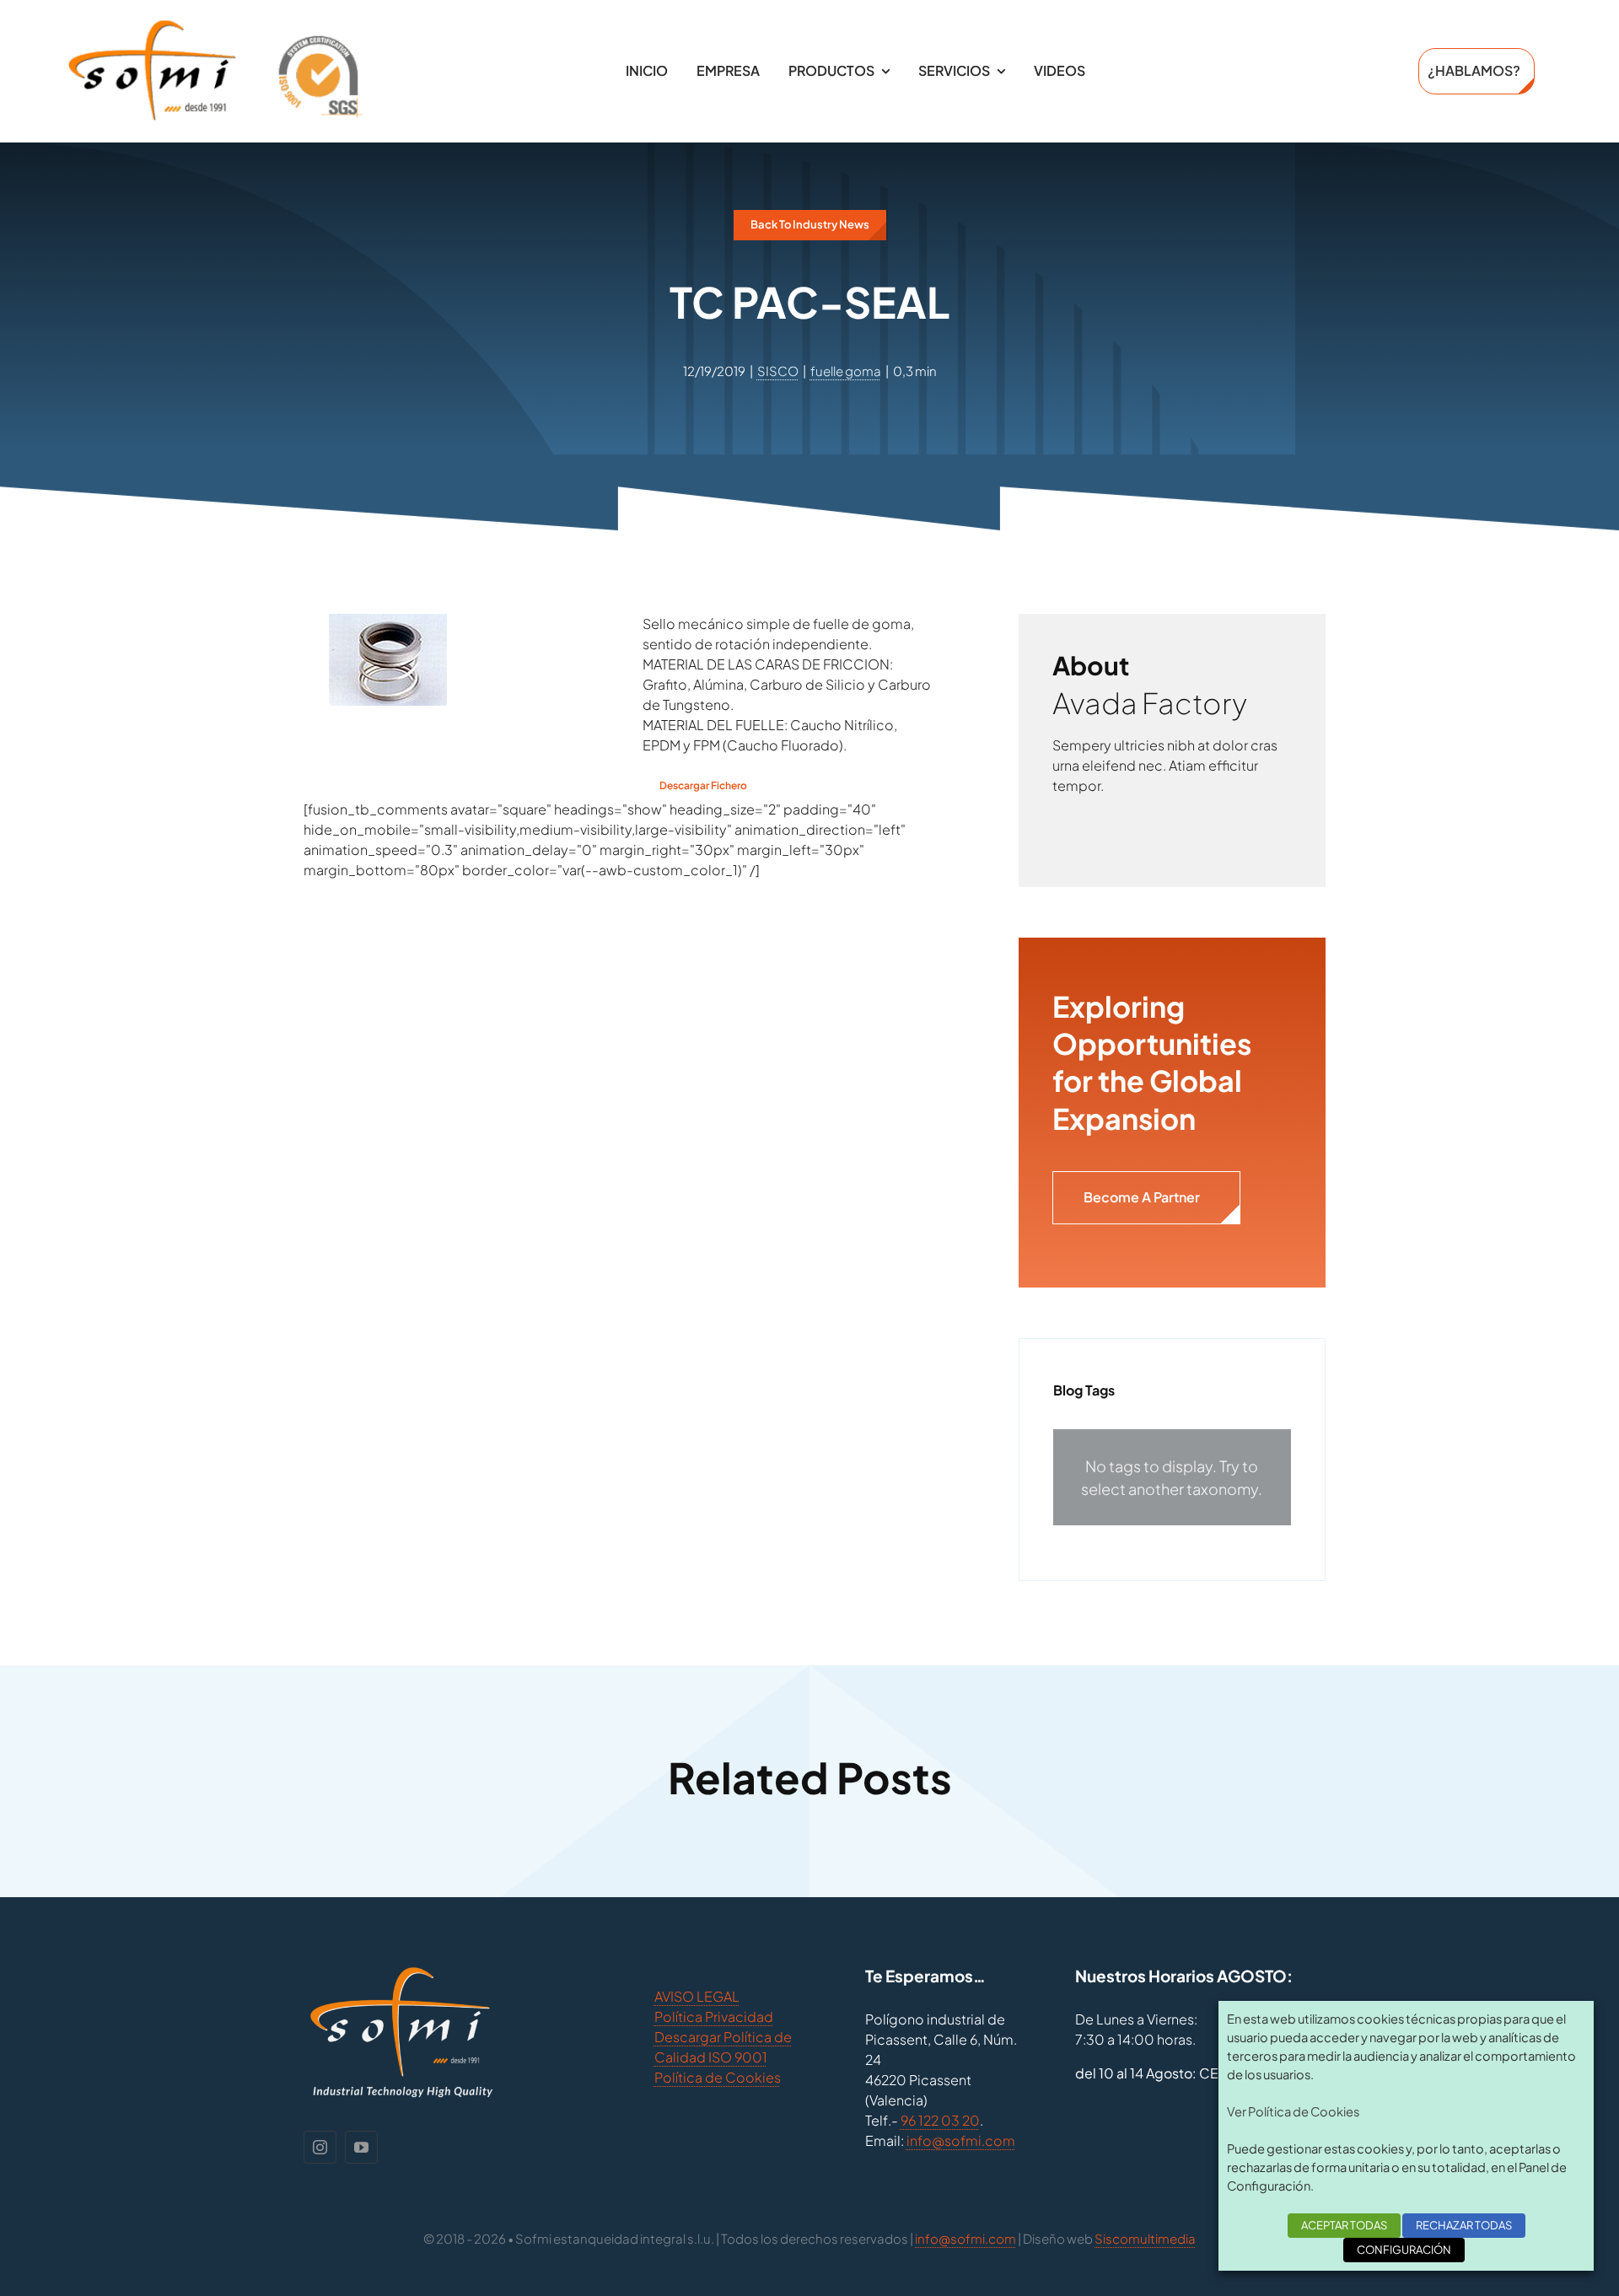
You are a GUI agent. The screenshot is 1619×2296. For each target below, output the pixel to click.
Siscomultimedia (1145, 2238)
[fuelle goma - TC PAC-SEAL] (388, 624)
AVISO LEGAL (697, 1996)
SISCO (778, 371)
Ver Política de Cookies (1293, 2111)
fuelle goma (846, 371)
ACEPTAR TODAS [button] (1344, 2225)
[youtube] (361, 2147)
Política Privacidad (714, 2016)
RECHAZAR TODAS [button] (1464, 2225)
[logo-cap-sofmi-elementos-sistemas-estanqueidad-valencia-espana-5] (215, 25)
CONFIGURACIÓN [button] (1404, 2250)
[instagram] (320, 2147)
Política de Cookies (718, 2077)
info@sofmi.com (961, 2140)
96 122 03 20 (940, 2120)
